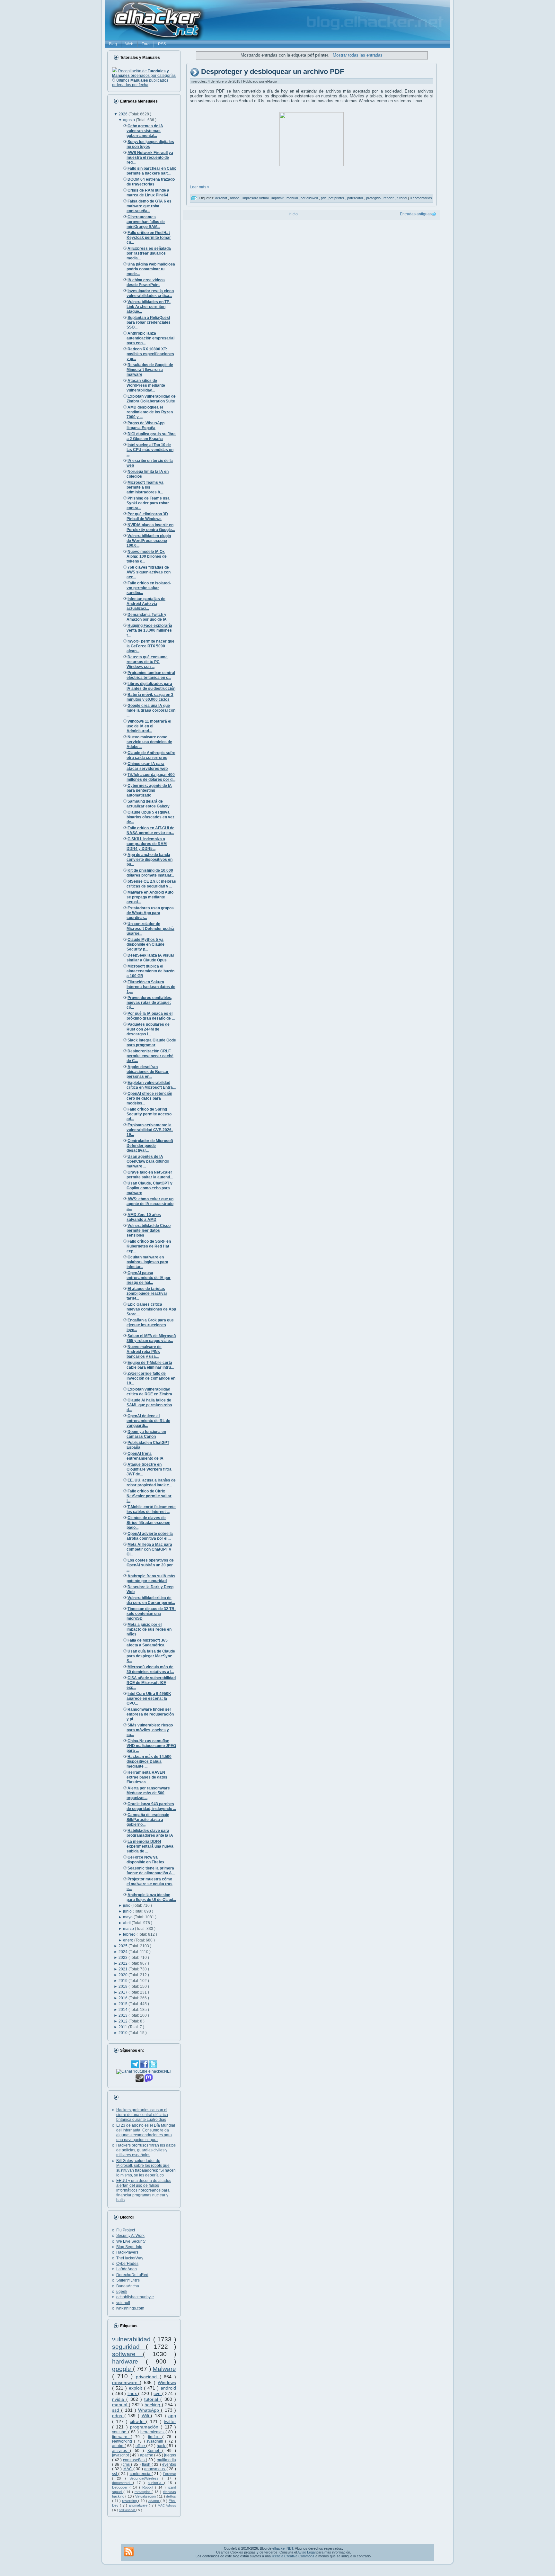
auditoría (156, 2483)
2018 (123, 1986)
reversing (130, 2501)
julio (127, 1905)
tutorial (152, 2399)
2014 (123, 2010)
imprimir (278, 198)
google (123, 2369)
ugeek (122, 2292)
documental (123, 2483)
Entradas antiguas (416, 214)
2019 (123, 1981)
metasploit (143, 2492)
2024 (123, 1952)
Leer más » (200, 187)
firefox (155, 2437)
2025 (123, 1946)
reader (389, 198)
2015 (123, 2004)
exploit (136, 2388)
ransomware (126, 2382)
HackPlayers (127, 2252)
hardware (129, 2361)
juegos (170, 2455)
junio (128, 1911)
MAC (128, 2469)
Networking (123, 2441)
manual (120, 2405)
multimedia (166, 2460)
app (172, 2416)
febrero (130, 1934)
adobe (118, 2446)
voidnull (123, 2303)
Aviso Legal (306, 2552)
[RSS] (129, 2552)
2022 (123, 1963)
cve (158, 2393)
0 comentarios (421, 198)
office (141, 2446)
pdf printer (337, 198)
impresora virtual (256, 198)
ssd (117, 2410)
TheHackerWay (130, 2258)
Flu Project (126, 2230)
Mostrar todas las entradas (357, 55)
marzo (129, 1929)
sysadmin (156, 2441)
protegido (374, 198)
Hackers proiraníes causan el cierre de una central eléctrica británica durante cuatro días (142, 2115)
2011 (123, 2027)
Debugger (121, 2487)
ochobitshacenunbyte (135, 2297)
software (128, 2354)
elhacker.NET (283, 2548)
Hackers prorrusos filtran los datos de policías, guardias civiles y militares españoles (146, 2150)
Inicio (293, 214)
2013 (123, 2015)
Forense (169, 2474)
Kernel (155, 2451)
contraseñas (134, 2460)
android (168, 2388)
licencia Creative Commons (293, 2556)
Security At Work (130, 2236)
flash (147, 2464)
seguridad (129, 2347)
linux (133, 2393)
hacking (153, 2405)
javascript (121, 2455)
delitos (171, 2496)
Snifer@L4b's (128, 2280)
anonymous (155, 2469)
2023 (123, 1958)
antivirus (121, 2451)
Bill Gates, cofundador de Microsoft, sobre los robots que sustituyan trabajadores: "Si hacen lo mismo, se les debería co (146, 2168)
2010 (123, 2033)
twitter (170, 2421)
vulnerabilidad (133, 2339)
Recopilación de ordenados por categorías (144, 73)
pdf (324, 198)
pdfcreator (356, 198)
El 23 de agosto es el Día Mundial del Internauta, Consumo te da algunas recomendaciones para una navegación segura (146, 2133)
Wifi (146, 2416)
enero (129, 1940)
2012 (123, 2021)
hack (162, 2446)
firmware (121, 2437)
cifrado (138, 2421)
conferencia (141, 2474)
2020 (123, 1975)
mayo (128, 1917)
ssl (115, 2474)
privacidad (148, 2377)
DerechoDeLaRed (132, 2275)
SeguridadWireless (146, 2478)
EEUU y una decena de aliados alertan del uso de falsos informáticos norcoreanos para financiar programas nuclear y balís (144, 2190)
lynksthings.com (130, 2308)
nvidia (119, 2399)
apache (147, 2455)
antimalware (139, 2505)
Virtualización (146, 2496)
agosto (129, 120)
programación (145, 2427)
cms (127, 2464)
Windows (167, 2382)
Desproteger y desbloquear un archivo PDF (273, 72)
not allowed (310, 198)
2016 (123, 1998)
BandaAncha (128, 2286)
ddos (118, 2416)
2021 (123, 1969)
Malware (164, 2369)
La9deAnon (127, 2269)
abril (127, 1923)
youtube (120, 2432)
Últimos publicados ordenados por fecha (140, 83)
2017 (123, 1992)
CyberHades (127, 2264)
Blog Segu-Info (129, 2247)
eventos (169, 2464)
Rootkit (149, 2487)
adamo (154, 2501)
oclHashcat (128, 2510)
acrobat (222, 198)
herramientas (153, 2432)
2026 (123, 114)
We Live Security (131, 2241)
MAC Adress (167, 2505)
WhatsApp (150, 2410)
